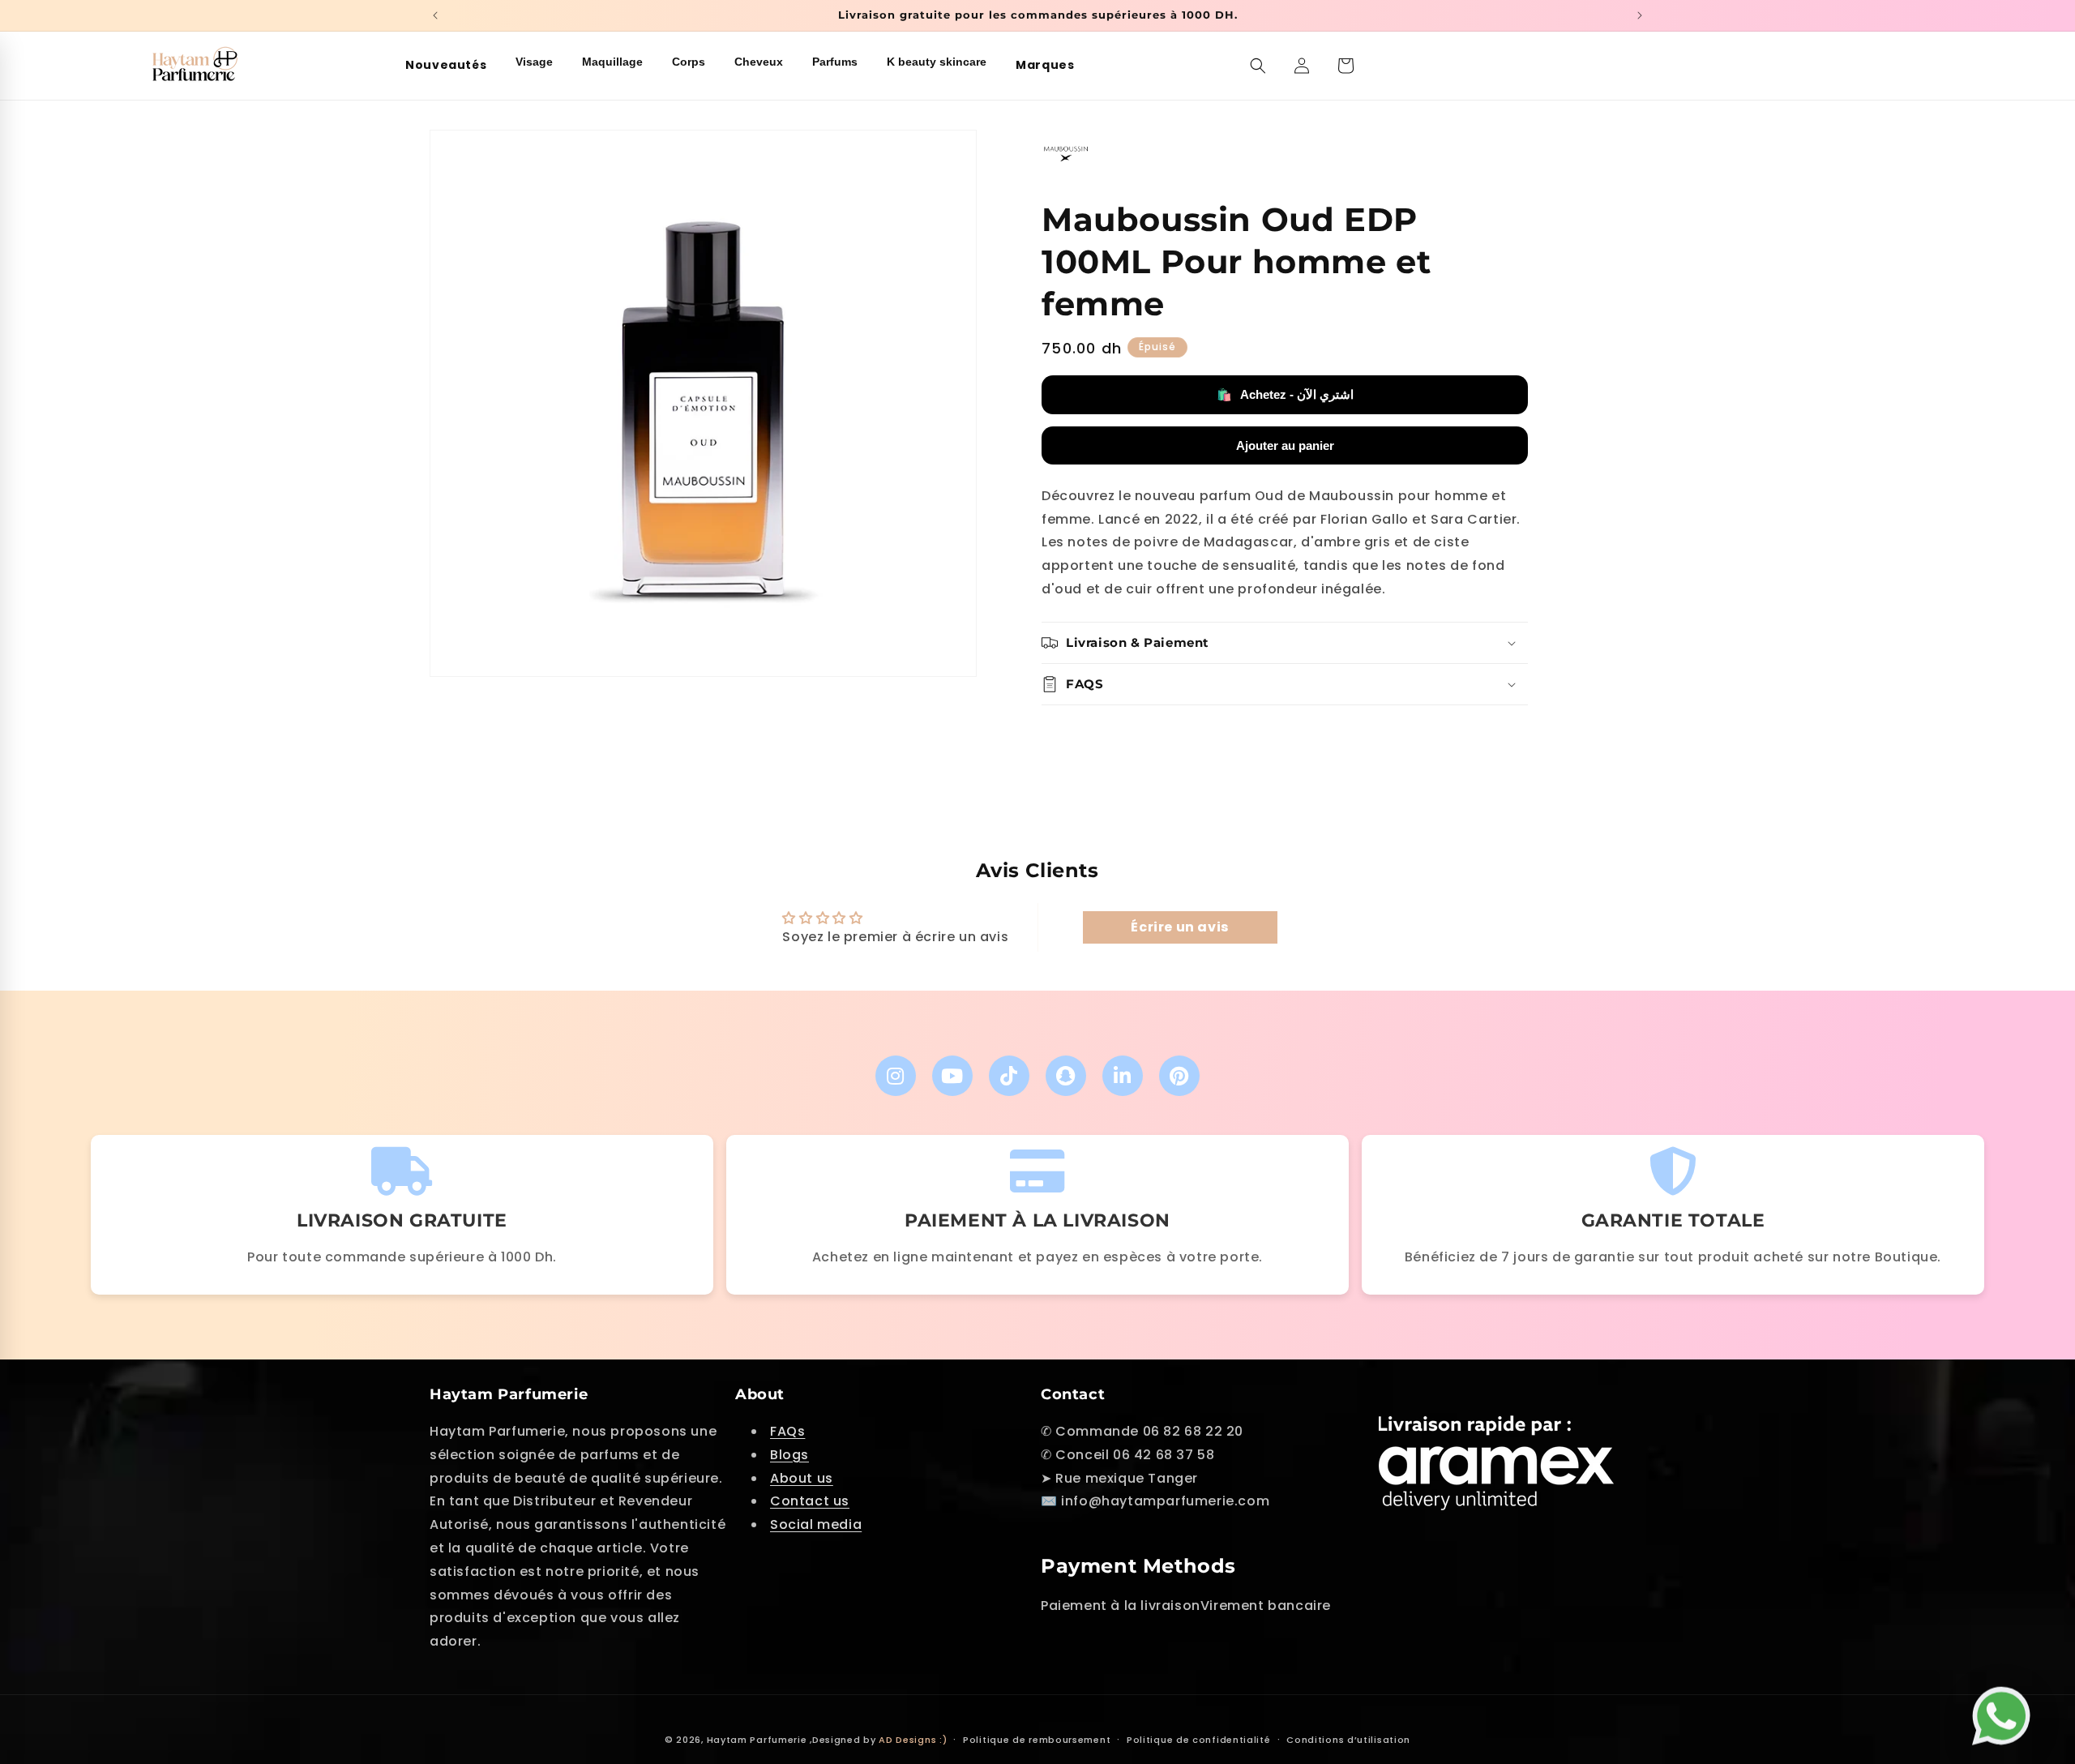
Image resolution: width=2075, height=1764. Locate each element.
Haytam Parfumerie (757, 1740)
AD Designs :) (913, 1740)
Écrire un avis (1179, 927)
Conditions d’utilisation (1348, 1740)
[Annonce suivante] (1640, 15)
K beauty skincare (937, 62)
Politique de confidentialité (1199, 1740)
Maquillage (612, 62)
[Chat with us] (2005, 1718)
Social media (816, 1524)
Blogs (789, 1455)
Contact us (810, 1501)
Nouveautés (446, 65)
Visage (534, 62)
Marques (1045, 65)
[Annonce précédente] (435, 15)
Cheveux (759, 62)
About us (802, 1478)
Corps (689, 62)
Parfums (835, 62)
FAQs (787, 1431)
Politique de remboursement (1037, 1740)
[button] (1258, 66)
